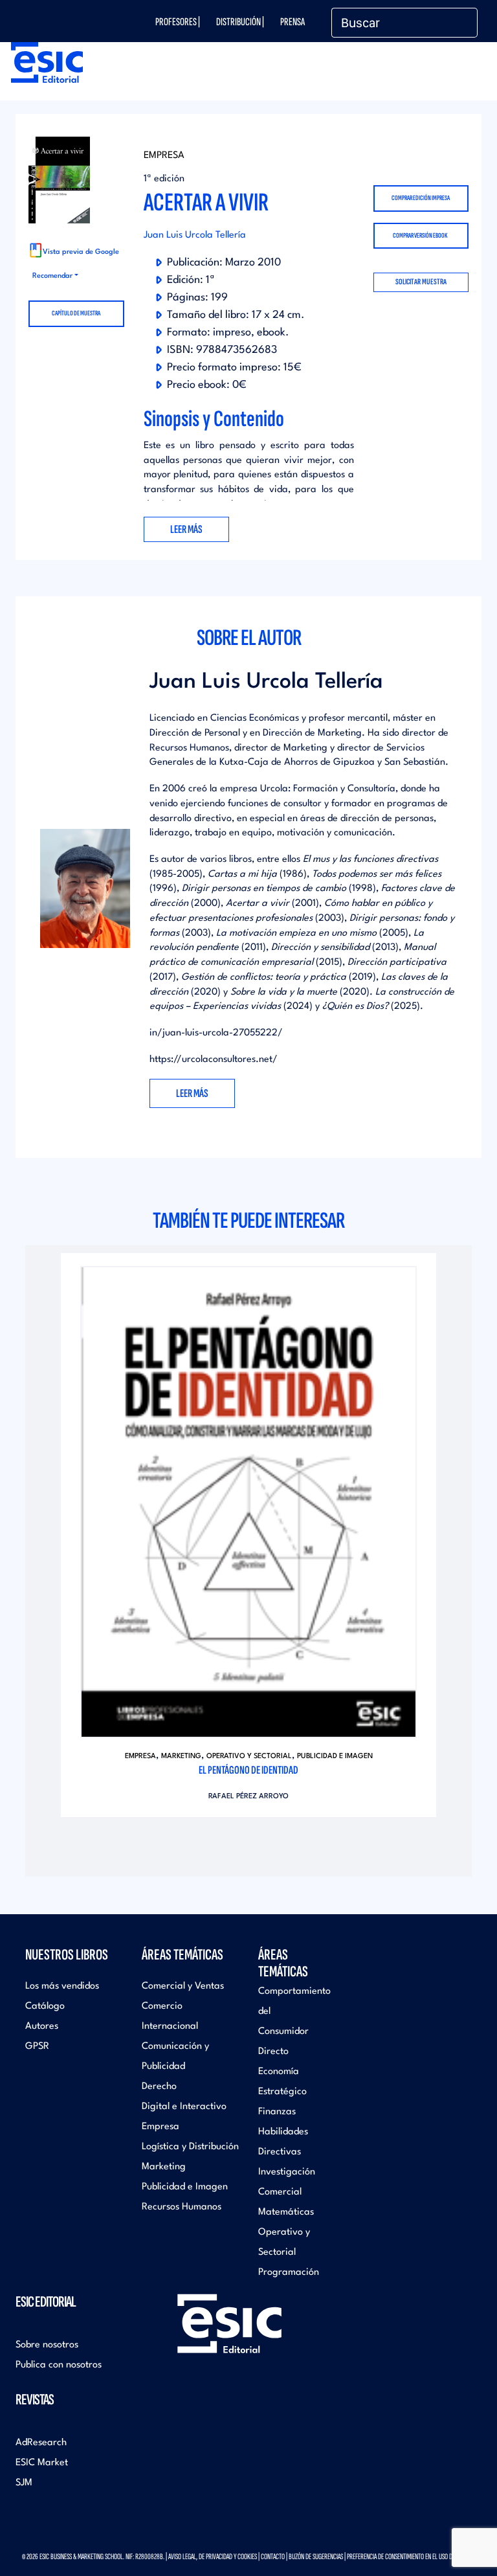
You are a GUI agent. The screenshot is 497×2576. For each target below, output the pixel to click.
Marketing (181, 1757)
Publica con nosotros (59, 2365)
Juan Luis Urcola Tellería (195, 235)
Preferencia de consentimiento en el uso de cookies (411, 2557)
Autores (42, 2027)
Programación (289, 2273)
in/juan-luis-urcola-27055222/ (216, 1033)
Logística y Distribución (190, 2147)
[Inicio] (44, 62)
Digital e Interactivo (184, 2107)
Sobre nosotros (47, 2345)
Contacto (273, 2557)
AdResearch (41, 2443)
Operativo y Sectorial (249, 1757)
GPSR (37, 2047)
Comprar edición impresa (421, 198)
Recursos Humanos (182, 2207)
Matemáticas (286, 2212)
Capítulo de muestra (76, 313)
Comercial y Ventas (183, 1986)
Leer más (192, 1093)
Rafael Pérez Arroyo (248, 1797)
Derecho (159, 2087)
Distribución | (240, 22)
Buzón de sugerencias (316, 2557)
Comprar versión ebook (420, 235)
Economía (279, 2072)
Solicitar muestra (421, 282)
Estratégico (282, 2092)
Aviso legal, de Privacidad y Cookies (213, 2557)
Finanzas (277, 2112)
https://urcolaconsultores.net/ (214, 1060)
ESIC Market (42, 2463)
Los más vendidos (62, 1986)
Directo (273, 2052)
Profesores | (178, 22)
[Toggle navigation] (458, 77)
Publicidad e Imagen (335, 1757)
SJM (24, 2483)
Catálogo (45, 2006)
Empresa (164, 156)
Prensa (293, 22)
